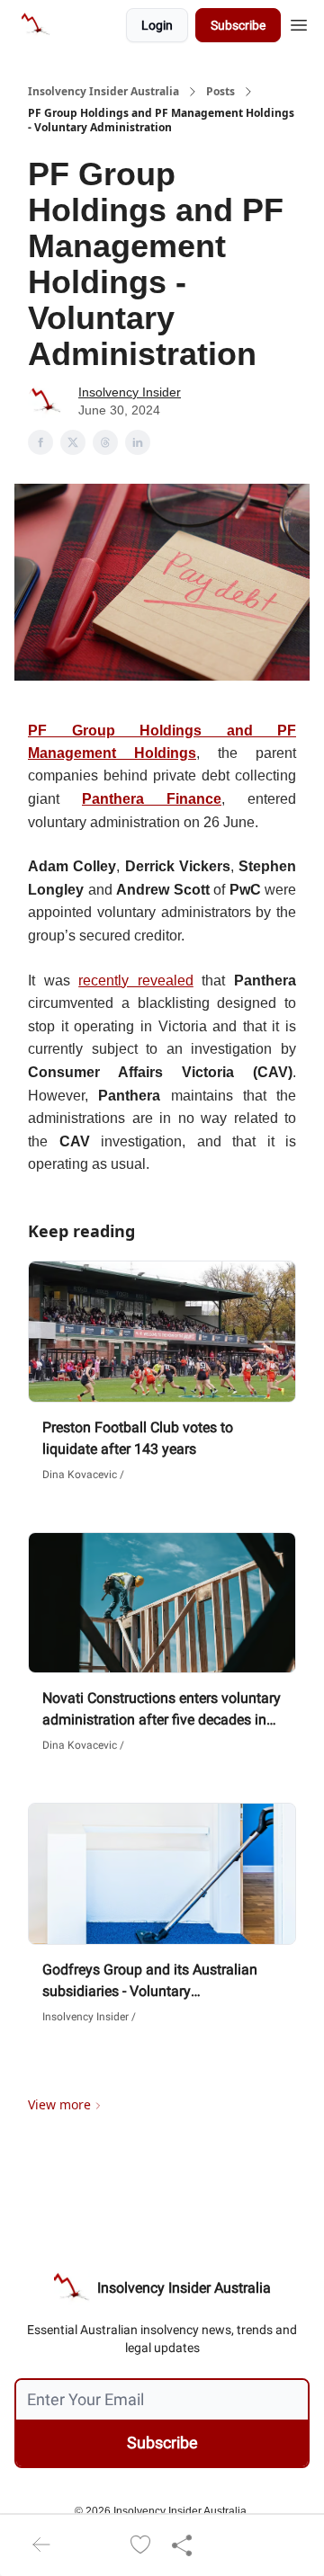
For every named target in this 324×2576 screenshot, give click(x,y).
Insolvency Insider (130, 392)
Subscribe (238, 25)
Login (157, 25)
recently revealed (136, 980)
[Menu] (299, 22)
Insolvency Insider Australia (103, 92)
